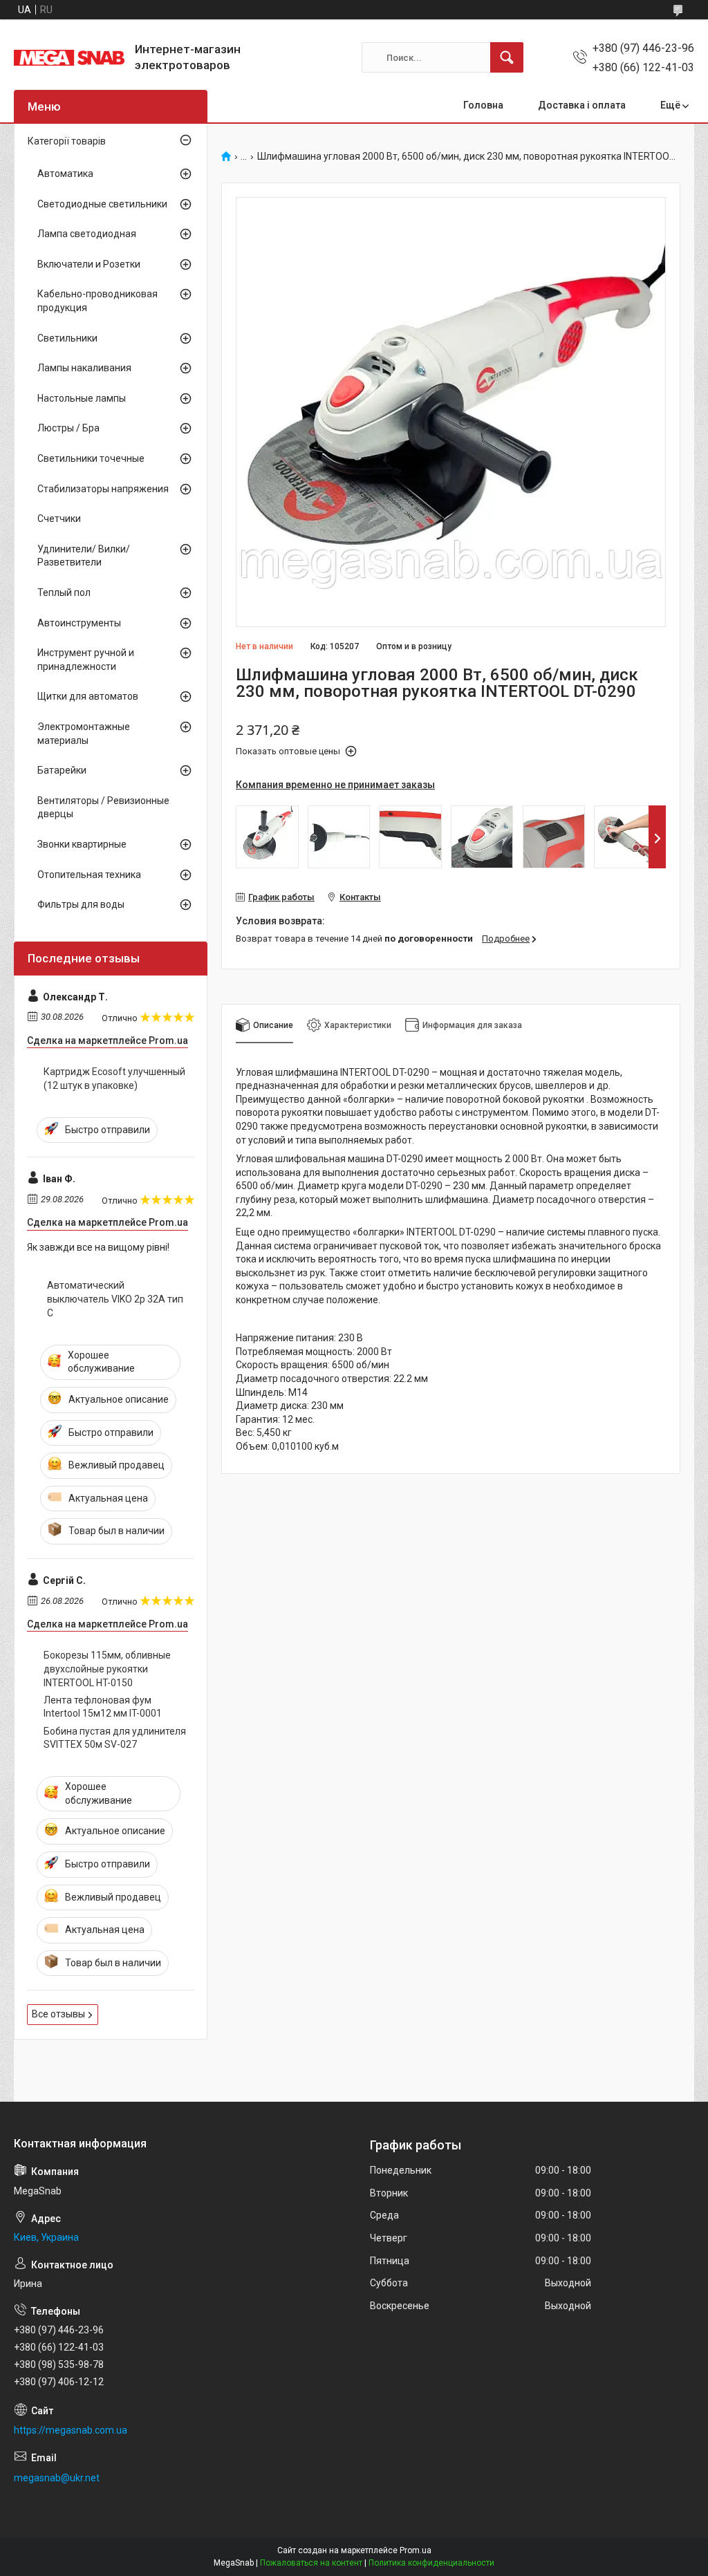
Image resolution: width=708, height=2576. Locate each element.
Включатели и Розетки (89, 264)
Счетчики (59, 519)
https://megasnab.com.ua (71, 2430)
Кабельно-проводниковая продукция (97, 301)
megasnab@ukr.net (57, 2478)
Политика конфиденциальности (431, 2563)
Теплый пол (64, 592)
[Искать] (507, 57)
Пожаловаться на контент (311, 2563)
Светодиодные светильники (102, 204)
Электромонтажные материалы (84, 734)
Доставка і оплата (582, 105)
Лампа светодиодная (87, 234)
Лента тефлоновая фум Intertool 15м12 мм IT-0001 (103, 1707)
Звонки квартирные (82, 844)
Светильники (67, 338)
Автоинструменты (79, 623)
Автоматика (65, 174)
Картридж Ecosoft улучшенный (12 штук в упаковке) (114, 1079)
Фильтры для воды (81, 904)
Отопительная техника (89, 875)
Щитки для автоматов (88, 696)
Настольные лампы (82, 398)
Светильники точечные (91, 458)
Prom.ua (416, 2550)
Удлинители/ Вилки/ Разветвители (84, 556)
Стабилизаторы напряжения (103, 489)
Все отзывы (58, 2014)
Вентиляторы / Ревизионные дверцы (103, 808)
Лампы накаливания (84, 368)
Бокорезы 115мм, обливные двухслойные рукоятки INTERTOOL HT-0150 (107, 1669)
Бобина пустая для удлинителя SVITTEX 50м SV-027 (115, 1738)
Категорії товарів (67, 141)
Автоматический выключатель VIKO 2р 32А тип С (115, 1299)
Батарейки (62, 770)
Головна (483, 105)
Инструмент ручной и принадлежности (86, 660)
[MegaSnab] (69, 58)
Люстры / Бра (68, 428)
